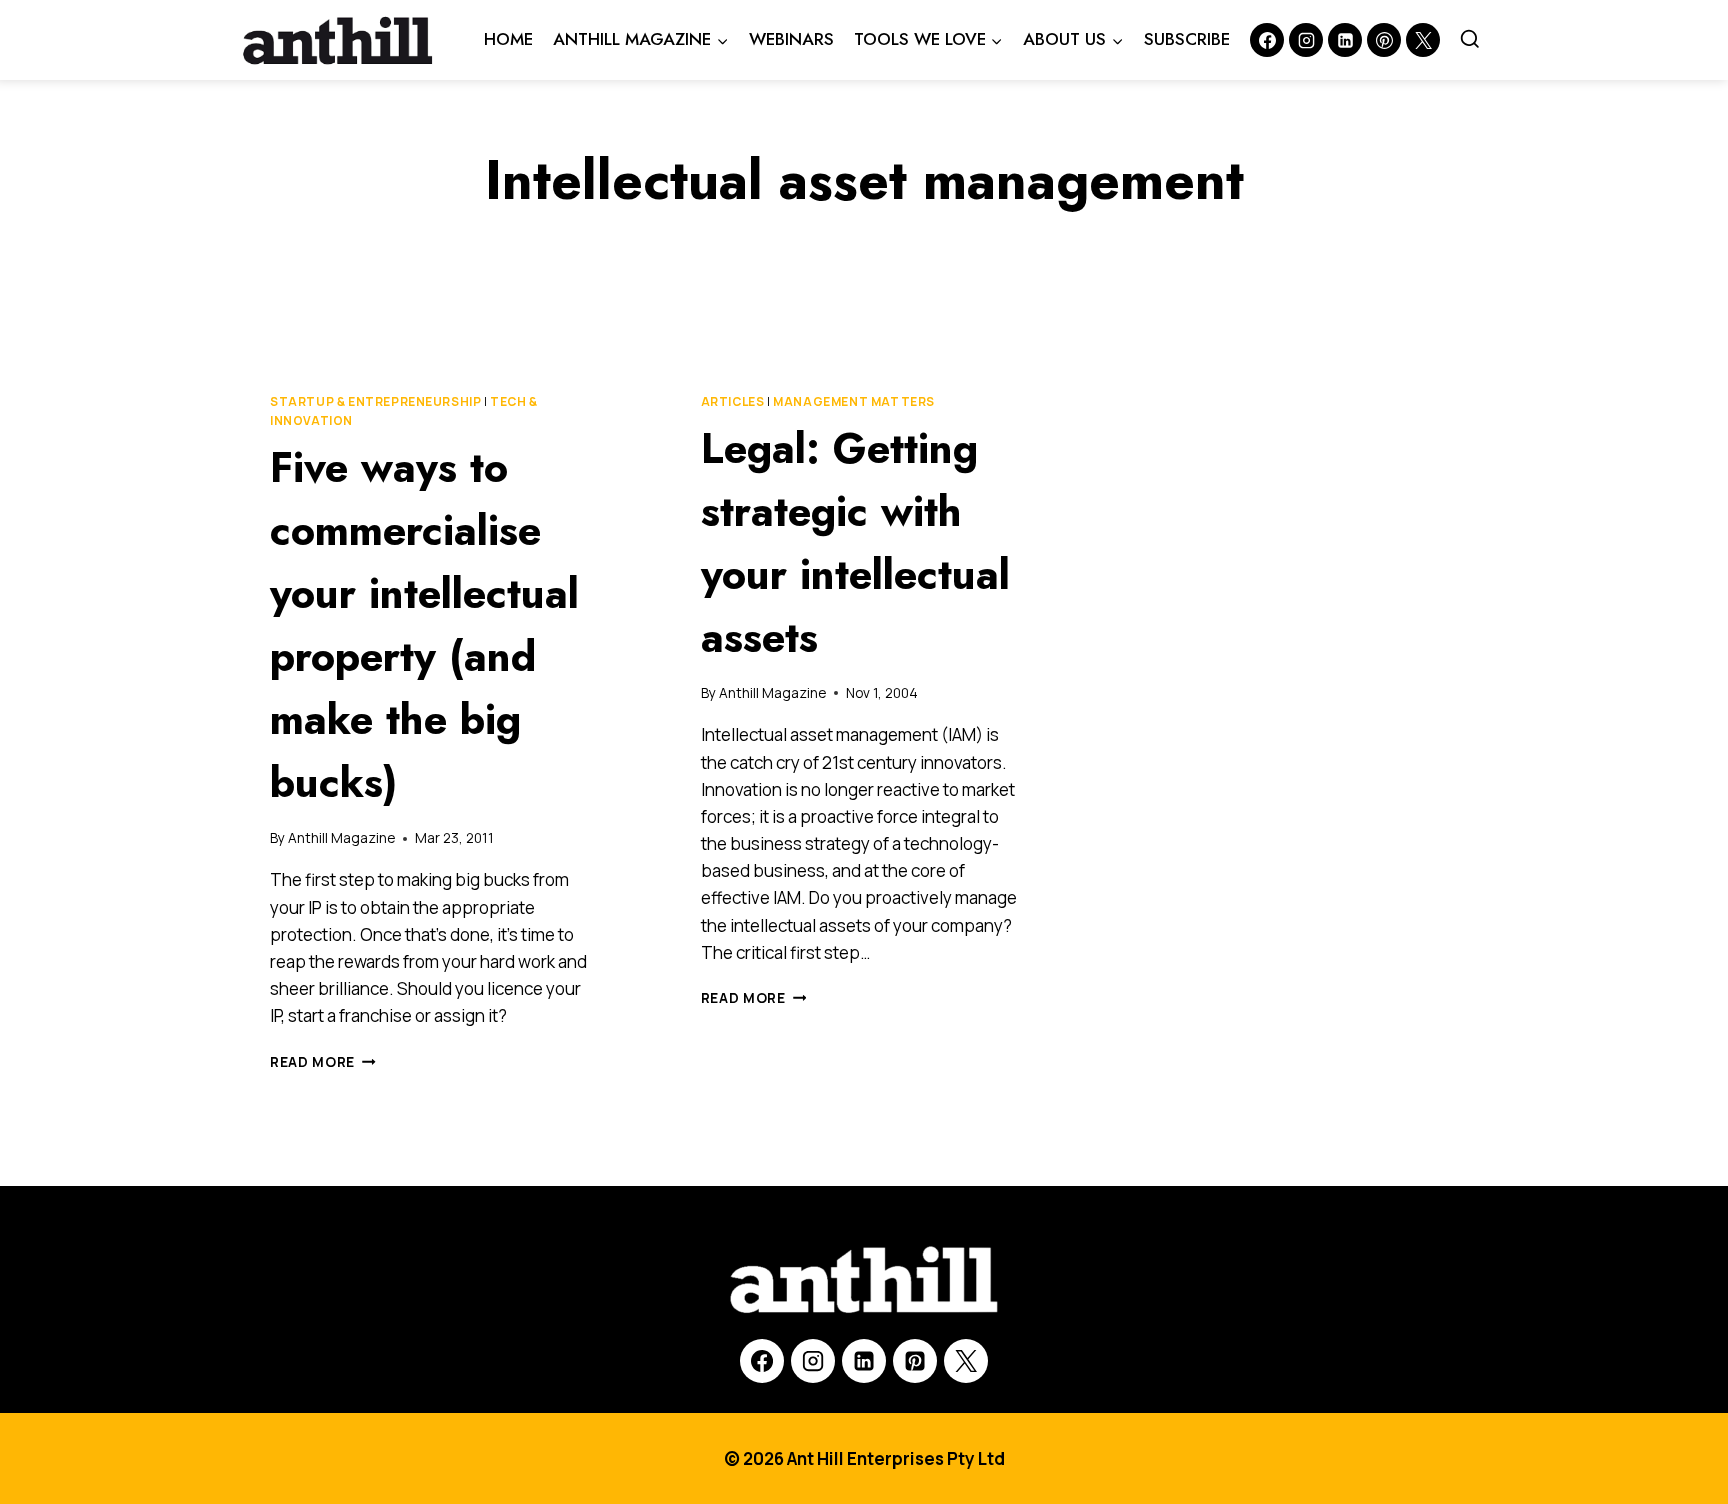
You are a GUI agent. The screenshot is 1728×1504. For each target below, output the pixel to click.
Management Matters (854, 401)
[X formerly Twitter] (1423, 40)
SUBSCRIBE (1187, 39)
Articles (733, 401)
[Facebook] (1267, 40)
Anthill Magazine (341, 838)
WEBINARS (791, 39)
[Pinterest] (1384, 40)
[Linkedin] (1345, 40)
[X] (966, 1361)
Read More (323, 1062)
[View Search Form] (1470, 40)
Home (508, 39)
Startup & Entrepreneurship (375, 401)
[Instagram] (1306, 40)
